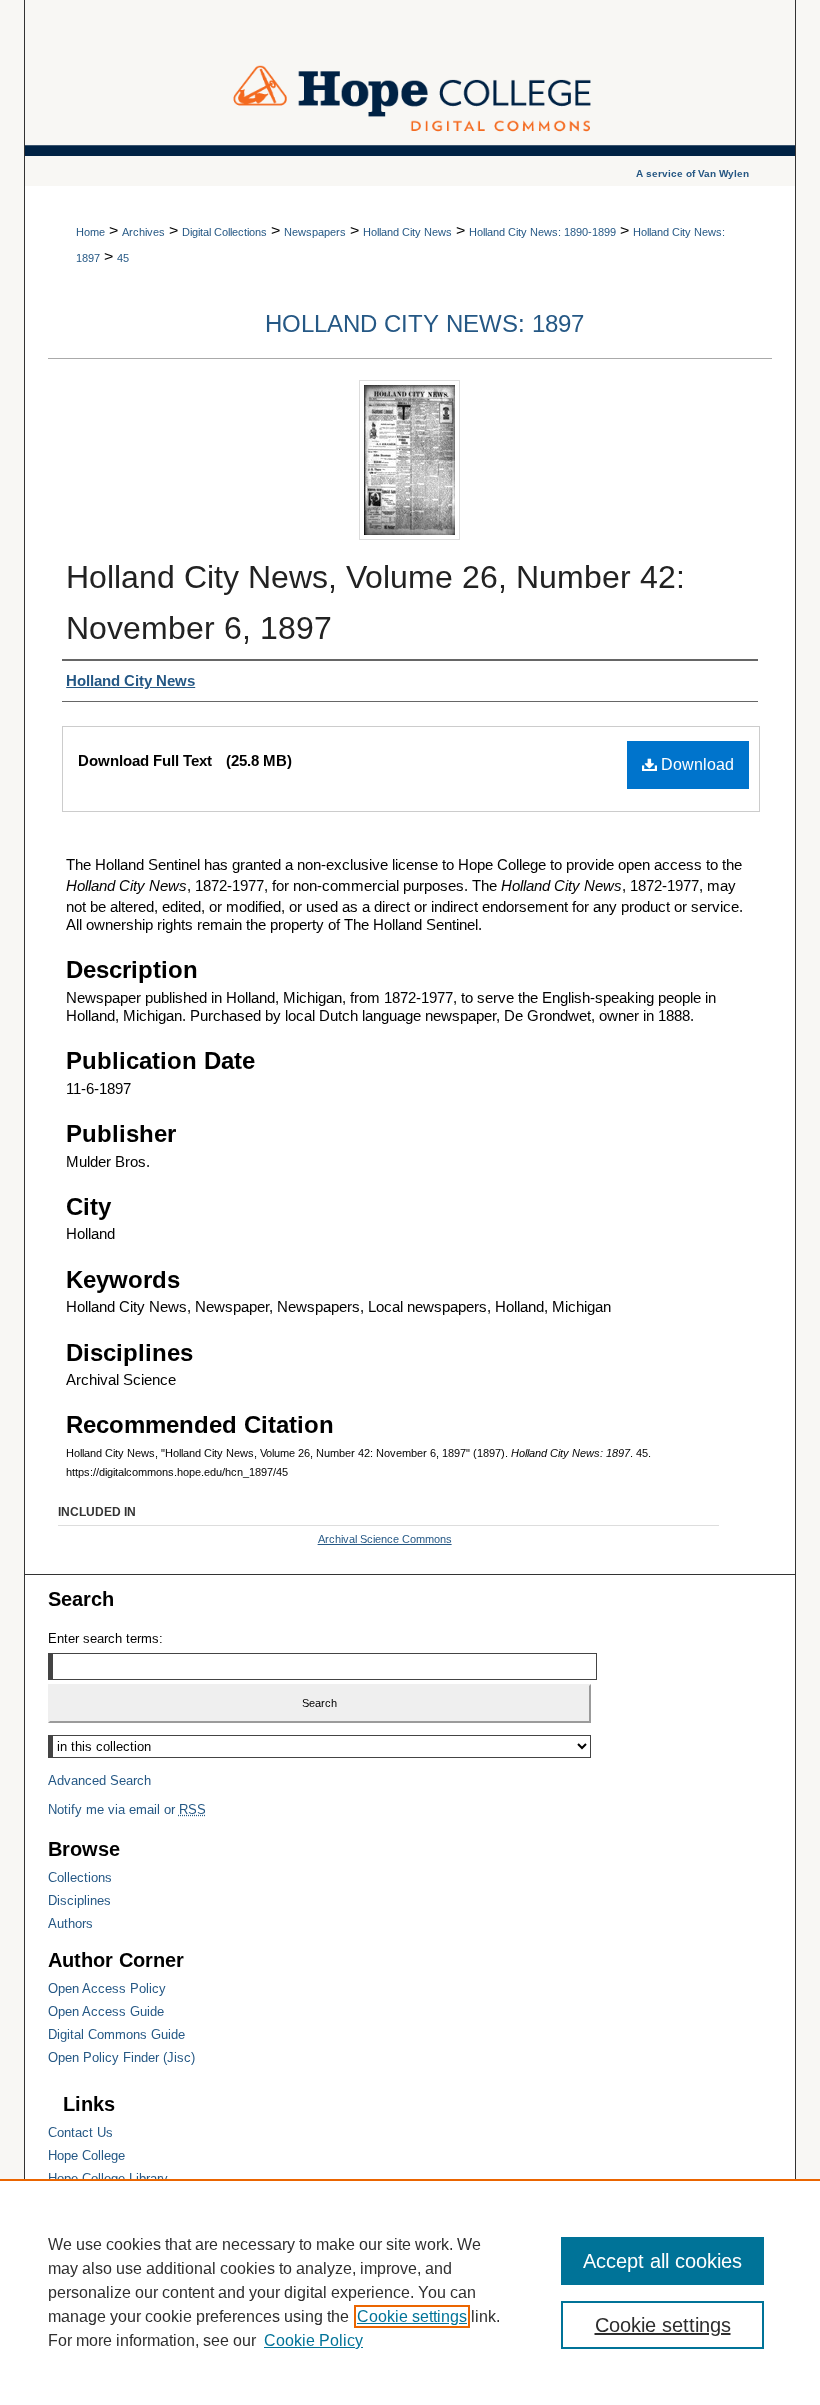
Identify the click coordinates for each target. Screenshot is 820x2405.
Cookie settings (412, 2316)
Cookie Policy (313, 2340)
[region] (410, 2292)
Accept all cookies (662, 2261)
